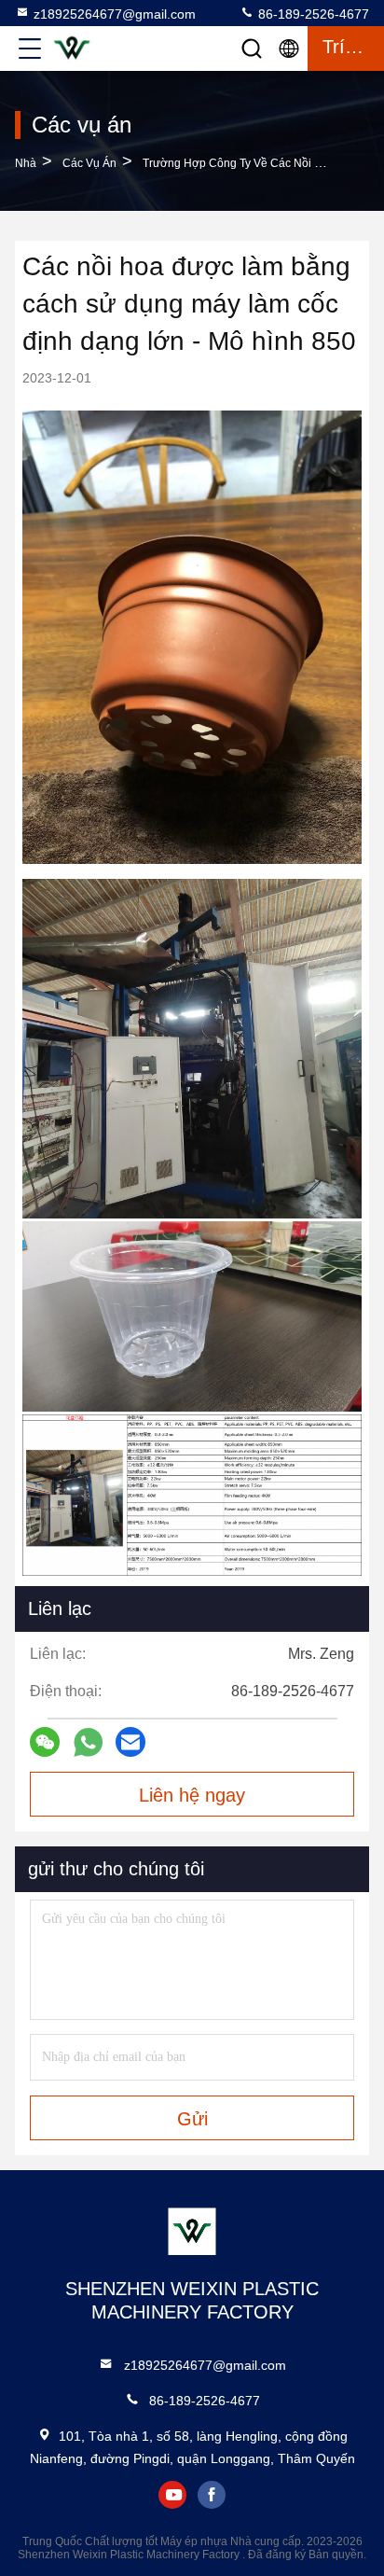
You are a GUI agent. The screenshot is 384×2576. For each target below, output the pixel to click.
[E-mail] (130, 1742)
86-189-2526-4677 (312, 14)
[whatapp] (88, 1742)
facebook (212, 2495)
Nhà (26, 163)
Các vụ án (89, 163)
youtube (172, 2495)
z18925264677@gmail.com (115, 14)
